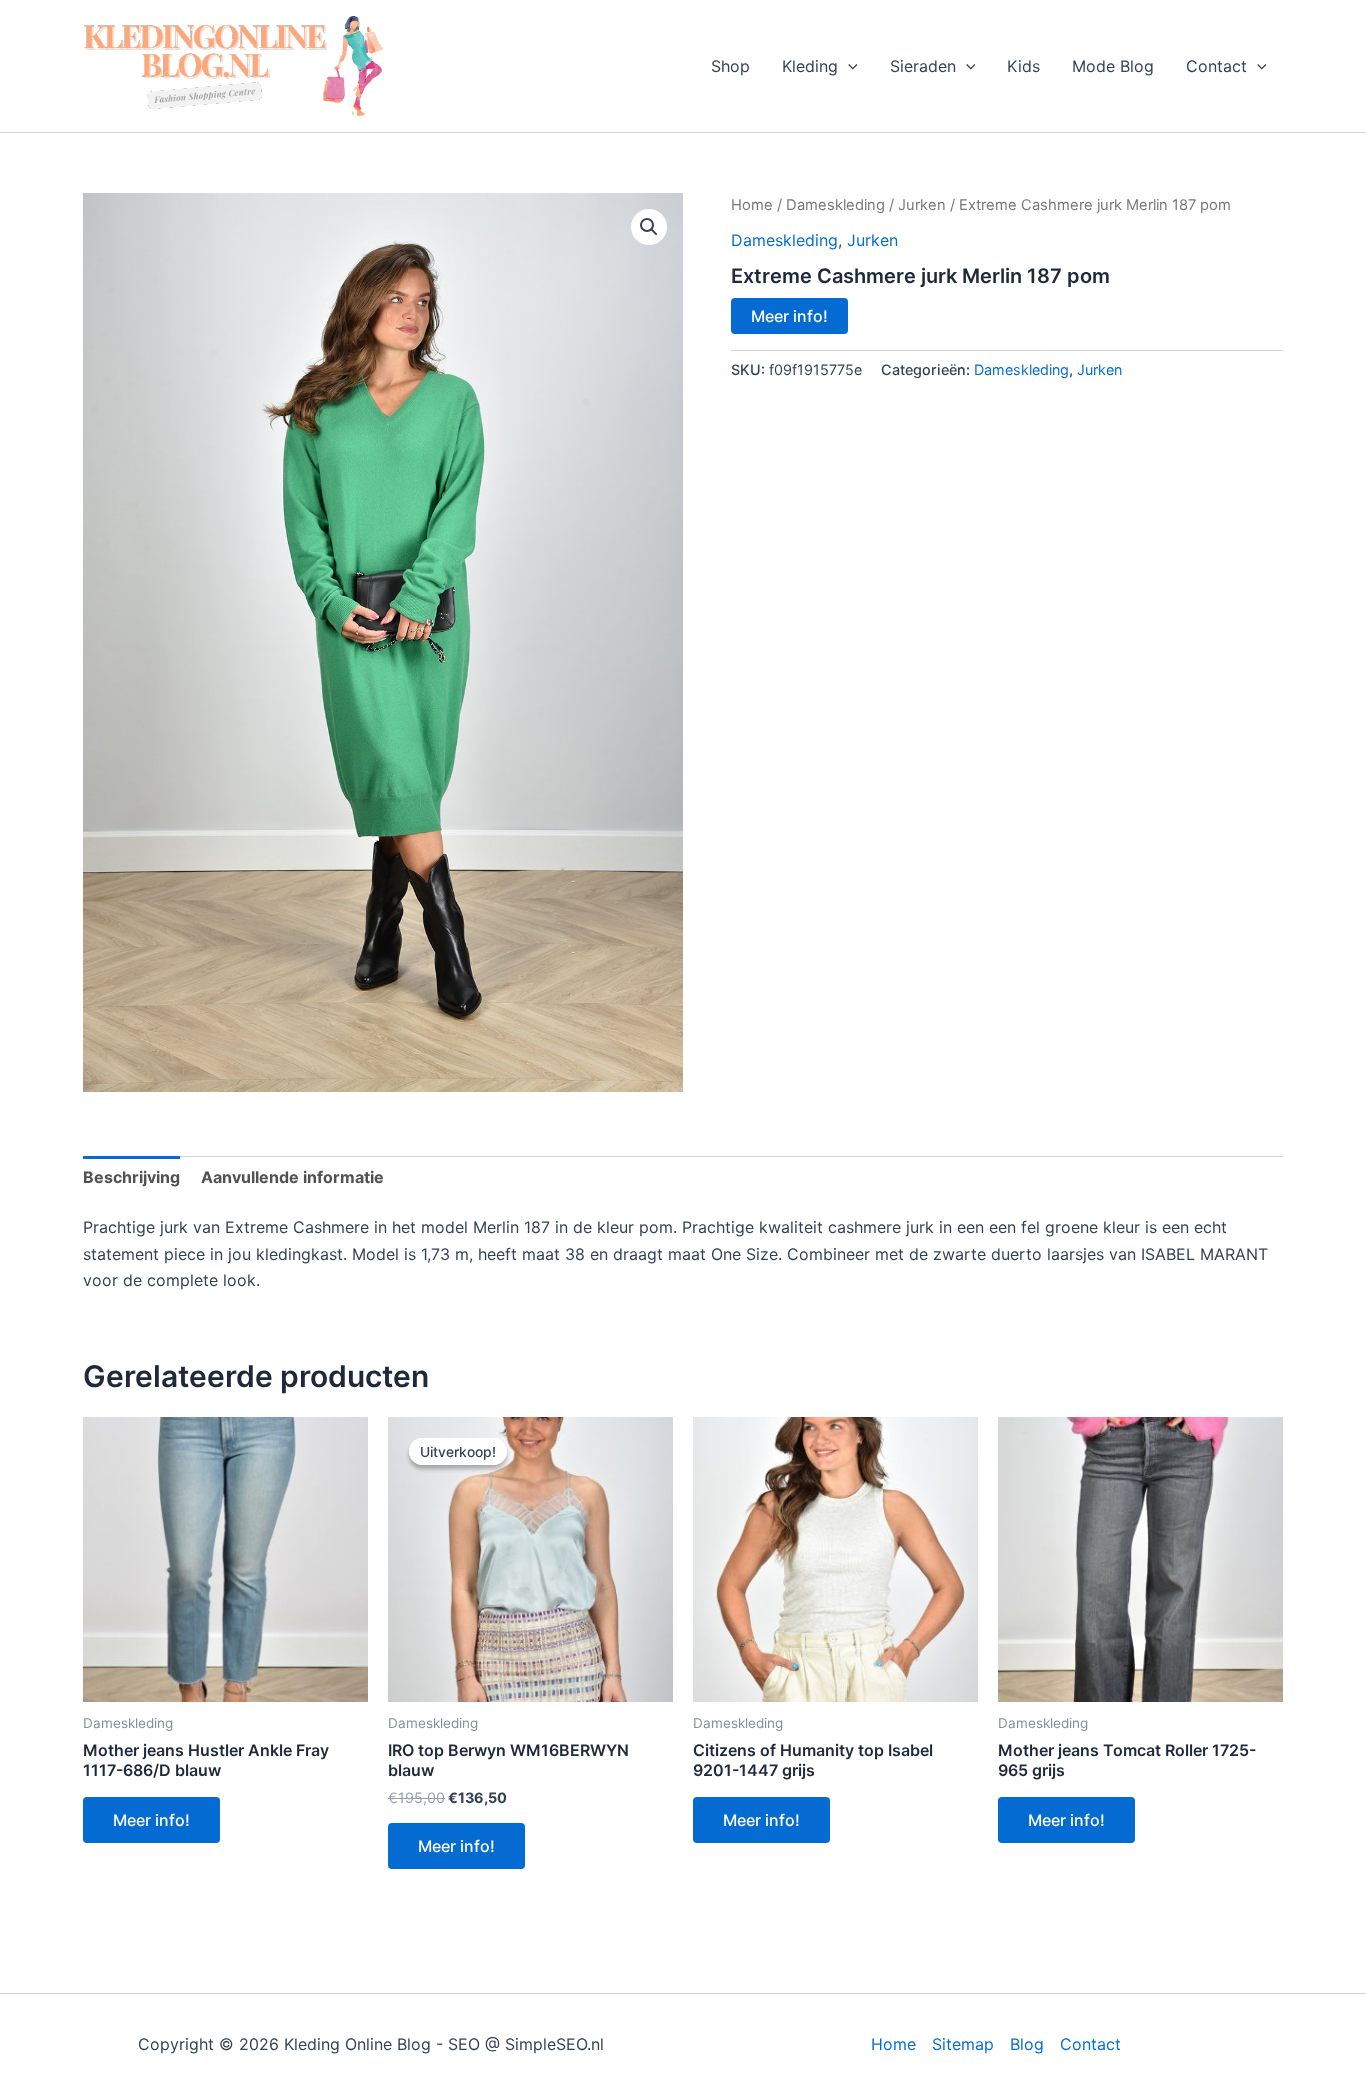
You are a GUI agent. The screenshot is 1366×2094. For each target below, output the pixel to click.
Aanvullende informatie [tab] (292, 1177)
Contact (1216, 66)
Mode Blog (1113, 66)
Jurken (922, 205)
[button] (848, 66)
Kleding (810, 66)
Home (752, 205)
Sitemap (963, 2044)
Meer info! (789, 316)
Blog (1027, 2044)
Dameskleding (835, 205)
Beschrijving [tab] (131, 1177)
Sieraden (923, 66)
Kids (1023, 66)
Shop (730, 66)
